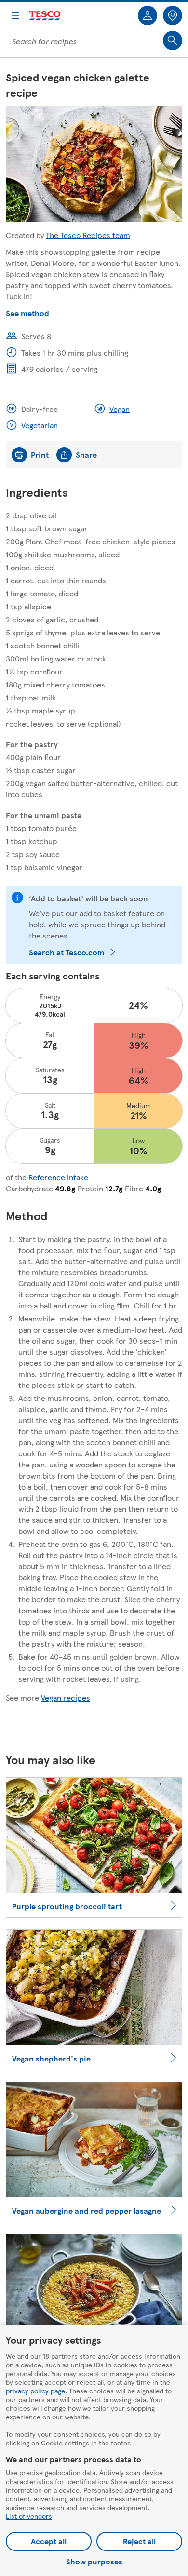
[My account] (148, 15)
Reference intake (58, 1177)
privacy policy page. (36, 2391)
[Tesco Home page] (45, 16)
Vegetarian (40, 425)
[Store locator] (173, 15)
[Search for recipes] (173, 40)
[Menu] (15, 15)
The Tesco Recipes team (88, 235)
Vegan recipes (66, 1698)
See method (27, 313)
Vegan (120, 409)
